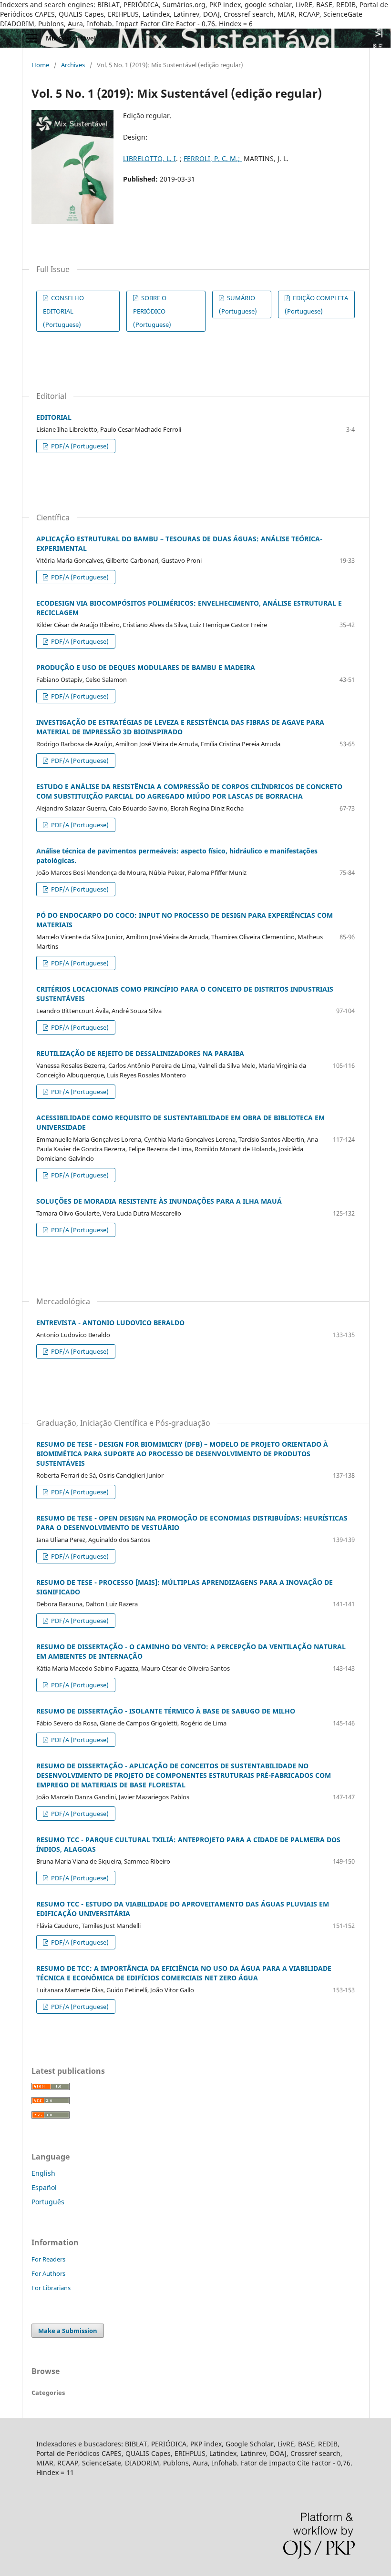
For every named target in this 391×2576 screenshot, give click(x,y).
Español (44, 2187)
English (43, 2173)
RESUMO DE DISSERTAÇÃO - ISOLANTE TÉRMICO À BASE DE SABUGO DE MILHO (166, 1711)
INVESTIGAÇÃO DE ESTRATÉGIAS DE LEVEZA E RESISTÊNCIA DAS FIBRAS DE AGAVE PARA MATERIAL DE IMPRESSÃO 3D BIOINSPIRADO (180, 727)
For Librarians (51, 2288)
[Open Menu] (31, 38)
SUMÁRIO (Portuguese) (238, 304)
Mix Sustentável (71, 38)
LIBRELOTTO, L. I (149, 158)
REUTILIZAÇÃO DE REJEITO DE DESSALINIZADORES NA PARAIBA (140, 1053)
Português (48, 2202)
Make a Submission (68, 2331)
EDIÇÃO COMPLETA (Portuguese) (316, 304)
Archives (73, 65)
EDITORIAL (54, 417)
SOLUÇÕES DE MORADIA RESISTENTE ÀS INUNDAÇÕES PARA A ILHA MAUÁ (159, 1201)
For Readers (48, 2259)
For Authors (48, 2273)
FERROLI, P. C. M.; (213, 158)
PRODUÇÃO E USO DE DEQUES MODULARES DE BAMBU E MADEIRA (146, 667)
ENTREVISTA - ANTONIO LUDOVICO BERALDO (110, 1323)
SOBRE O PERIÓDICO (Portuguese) (152, 311)
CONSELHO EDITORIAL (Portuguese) (63, 311)
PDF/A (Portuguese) (79, 446)
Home (40, 65)
